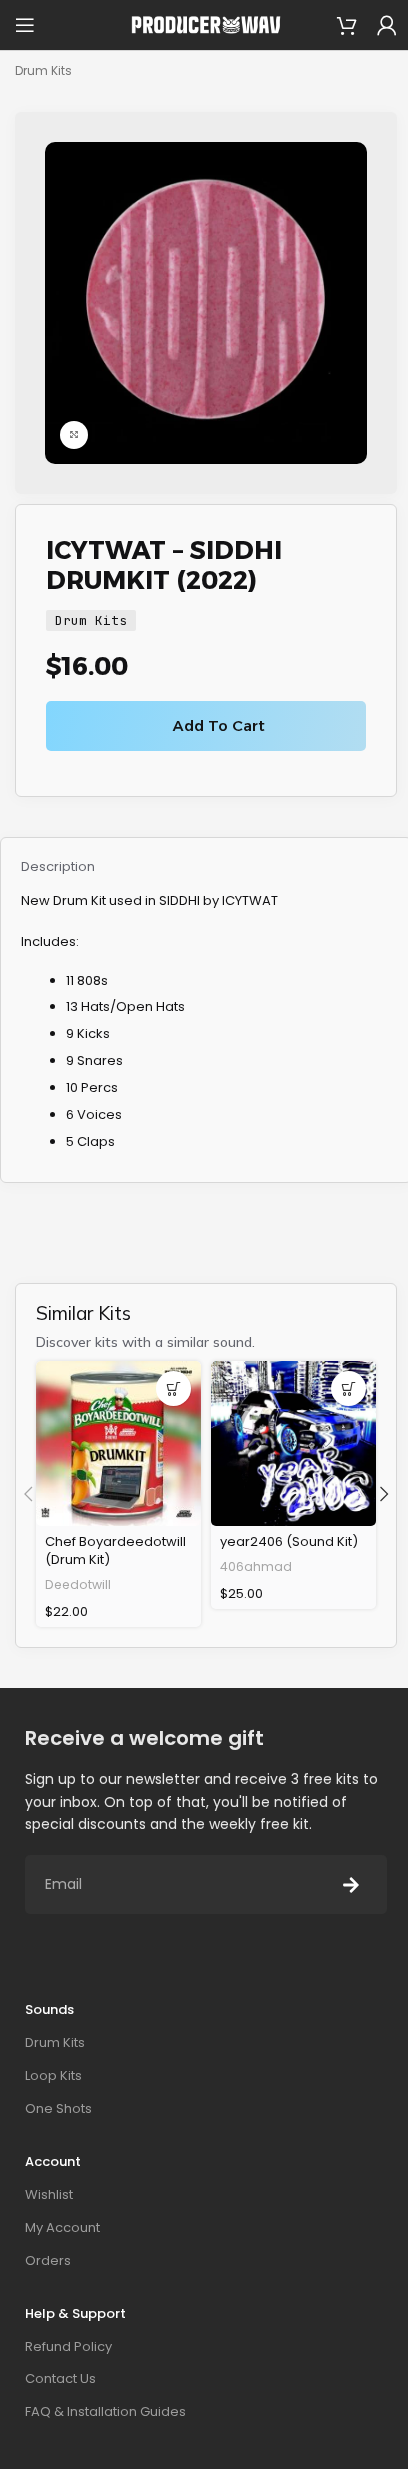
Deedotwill (78, 1584)
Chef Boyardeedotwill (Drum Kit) (115, 1550)
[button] (173, 1388)
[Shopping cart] (347, 25)
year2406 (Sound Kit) (289, 1541)
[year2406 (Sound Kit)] (293, 1443)
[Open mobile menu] (25, 25)
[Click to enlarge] (74, 435)
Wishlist (49, 2194)
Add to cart (219, 725)
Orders (48, 2260)
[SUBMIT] (351, 1884)
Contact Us (60, 2378)
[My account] (387, 25)
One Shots (58, 2108)
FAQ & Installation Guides (105, 2411)
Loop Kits (53, 2075)
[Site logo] (206, 24)
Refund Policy (68, 2346)
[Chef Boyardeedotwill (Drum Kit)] (118, 1443)
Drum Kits (43, 70)
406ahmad (256, 1566)
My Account (62, 2227)
